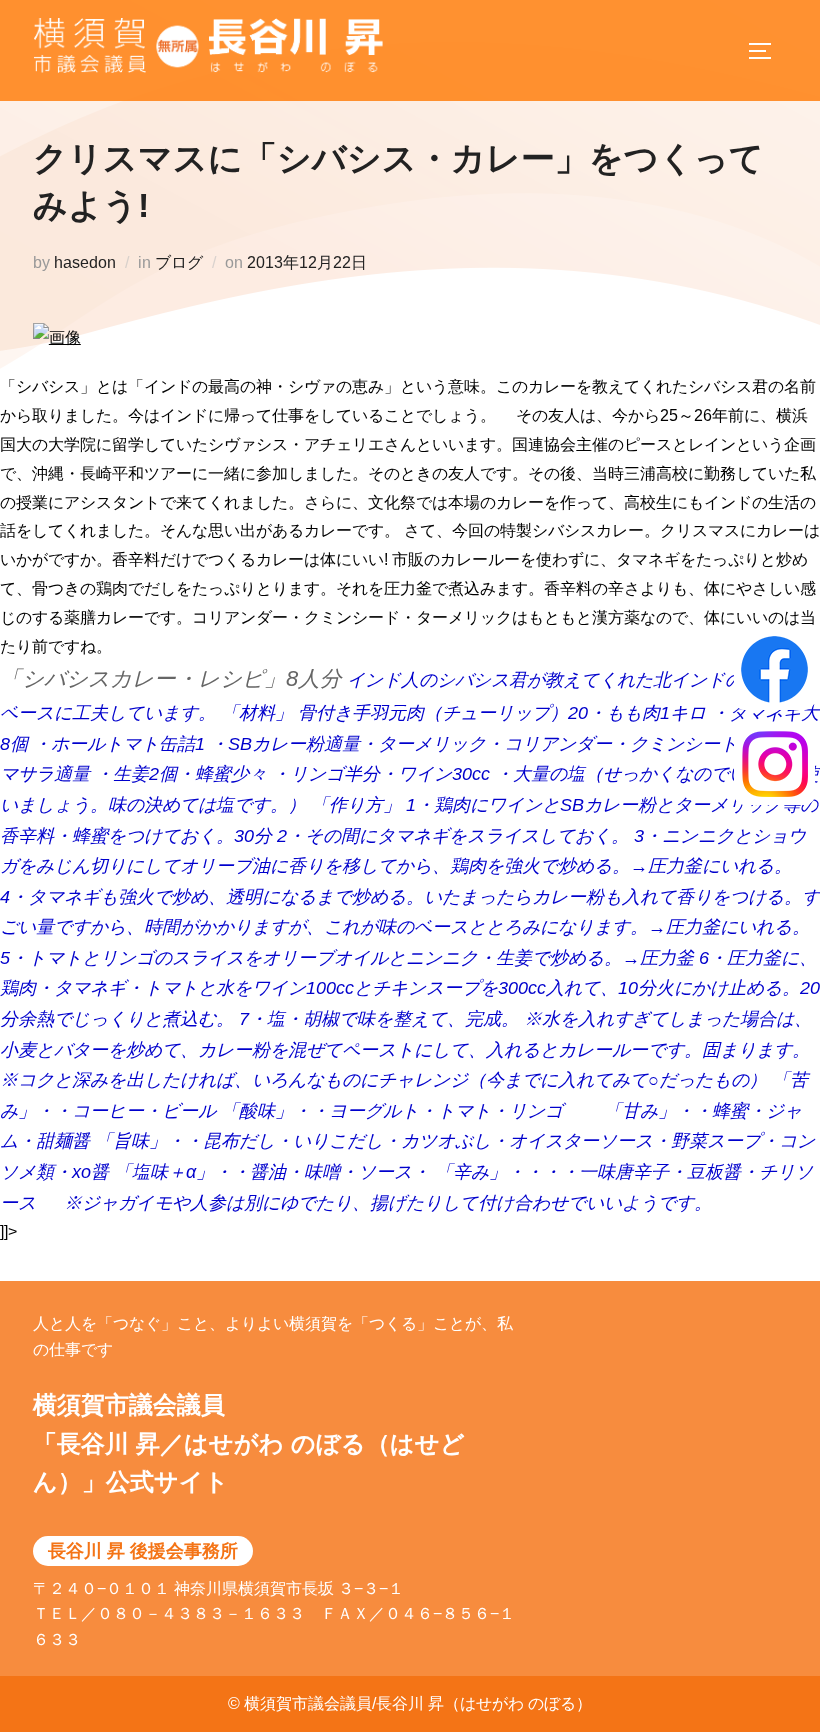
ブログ (179, 262)
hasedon (85, 262)
